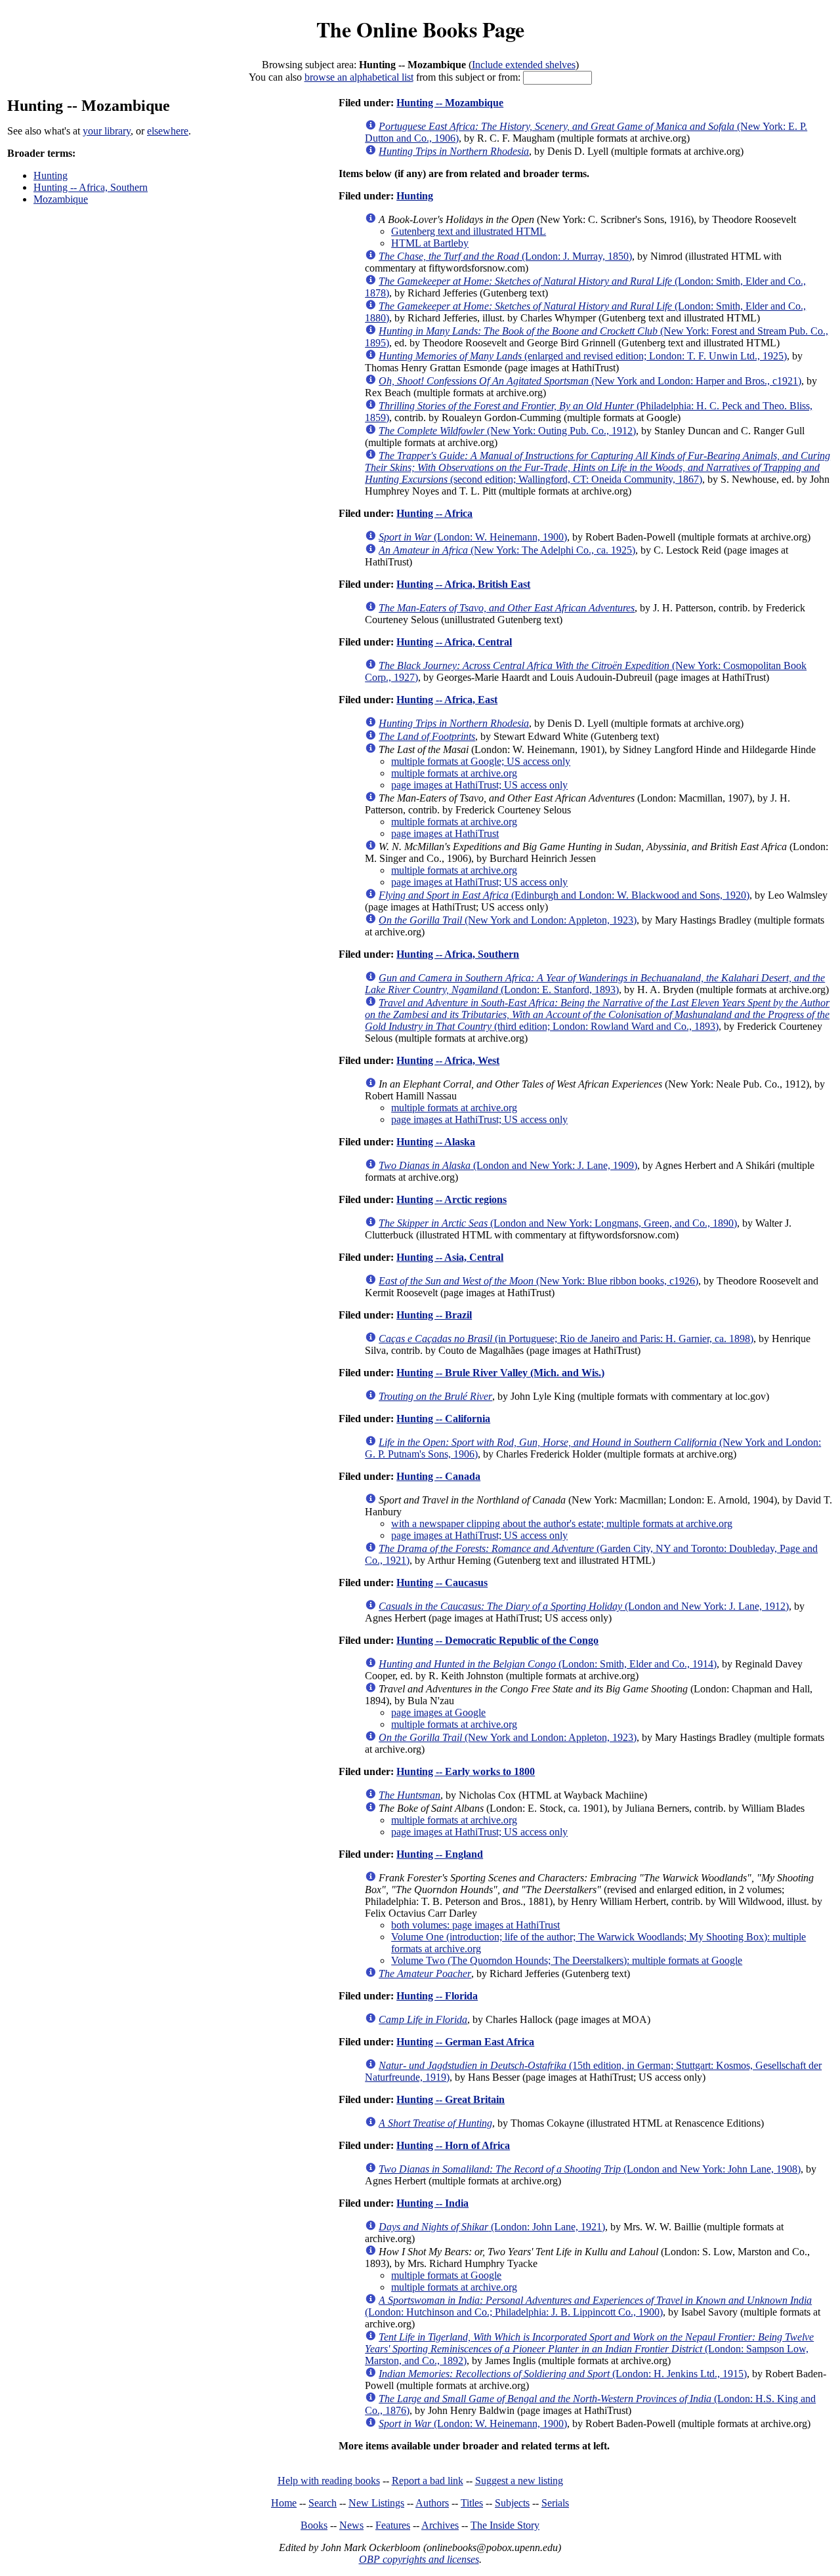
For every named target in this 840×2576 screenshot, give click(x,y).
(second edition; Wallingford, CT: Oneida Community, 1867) (598, 467)
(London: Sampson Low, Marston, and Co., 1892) (589, 2349)
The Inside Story (505, 2525)
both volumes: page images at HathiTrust (475, 1925)
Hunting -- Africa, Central (454, 642)
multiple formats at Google (446, 2275)
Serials (555, 2503)
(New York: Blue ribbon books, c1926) (538, 1281)
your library (107, 131)
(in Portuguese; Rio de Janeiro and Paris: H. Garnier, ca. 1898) (566, 1339)
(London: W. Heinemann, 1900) (473, 537)
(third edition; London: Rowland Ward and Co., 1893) (597, 1014)
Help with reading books (329, 2481)
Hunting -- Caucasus (442, 1583)
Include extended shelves (524, 65)
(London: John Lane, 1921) (492, 2227)
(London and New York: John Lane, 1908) (590, 2169)
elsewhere (168, 131)
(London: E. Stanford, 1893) (595, 984)
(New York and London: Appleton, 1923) (508, 920)
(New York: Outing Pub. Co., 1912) (507, 431)
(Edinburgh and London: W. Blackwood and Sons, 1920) (564, 895)
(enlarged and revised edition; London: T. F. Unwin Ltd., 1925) (583, 356)
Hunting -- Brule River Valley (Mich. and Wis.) (500, 1373)
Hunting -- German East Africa (465, 2042)
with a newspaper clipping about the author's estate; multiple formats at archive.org (562, 1523)
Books (314, 2525)
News (351, 2525)
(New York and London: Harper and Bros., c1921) (590, 381)
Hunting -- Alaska (436, 1142)
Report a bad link (428, 2481)
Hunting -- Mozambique (450, 103)
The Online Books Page (420, 29)
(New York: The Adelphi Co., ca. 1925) (507, 550)
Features (393, 2525)
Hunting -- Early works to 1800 (466, 1771)
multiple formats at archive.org (454, 773)
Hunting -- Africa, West (448, 1060)
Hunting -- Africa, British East (463, 584)
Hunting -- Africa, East (447, 700)
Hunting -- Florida (437, 1996)
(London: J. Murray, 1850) (505, 256)
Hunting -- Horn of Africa (453, 2145)
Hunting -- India (432, 2203)
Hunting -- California (443, 1419)
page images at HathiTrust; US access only (479, 785)
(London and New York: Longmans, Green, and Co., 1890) (558, 1223)
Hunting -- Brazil (434, 1315)
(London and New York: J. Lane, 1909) (508, 1165)
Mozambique (61, 199)
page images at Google (438, 1712)
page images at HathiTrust (445, 833)
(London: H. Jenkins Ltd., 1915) (563, 2374)
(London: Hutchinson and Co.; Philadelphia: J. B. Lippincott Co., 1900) (588, 2306)
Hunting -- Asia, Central (450, 1257)
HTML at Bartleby (430, 243)
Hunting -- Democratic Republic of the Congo (497, 1640)
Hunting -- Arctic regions (451, 1199)
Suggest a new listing (519, 2481)
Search (323, 2503)
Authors (432, 2503)
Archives (440, 2525)
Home (284, 2503)
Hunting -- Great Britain (451, 2099)
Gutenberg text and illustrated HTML (469, 231)
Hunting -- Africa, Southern (91, 187)
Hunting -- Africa (434, 513)
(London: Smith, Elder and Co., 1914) (548, 1664)
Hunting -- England (440, 1854)
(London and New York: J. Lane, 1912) (584, 1606)
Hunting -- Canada (438, 1476)
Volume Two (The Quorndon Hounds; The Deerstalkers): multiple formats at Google (567, 1960)
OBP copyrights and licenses (419, 2559)
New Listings (376, 2503)
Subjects (512, 2503)
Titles (472, 2503)
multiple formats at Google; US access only (481, 761)
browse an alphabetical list (359, 77)
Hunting (51, 175)
